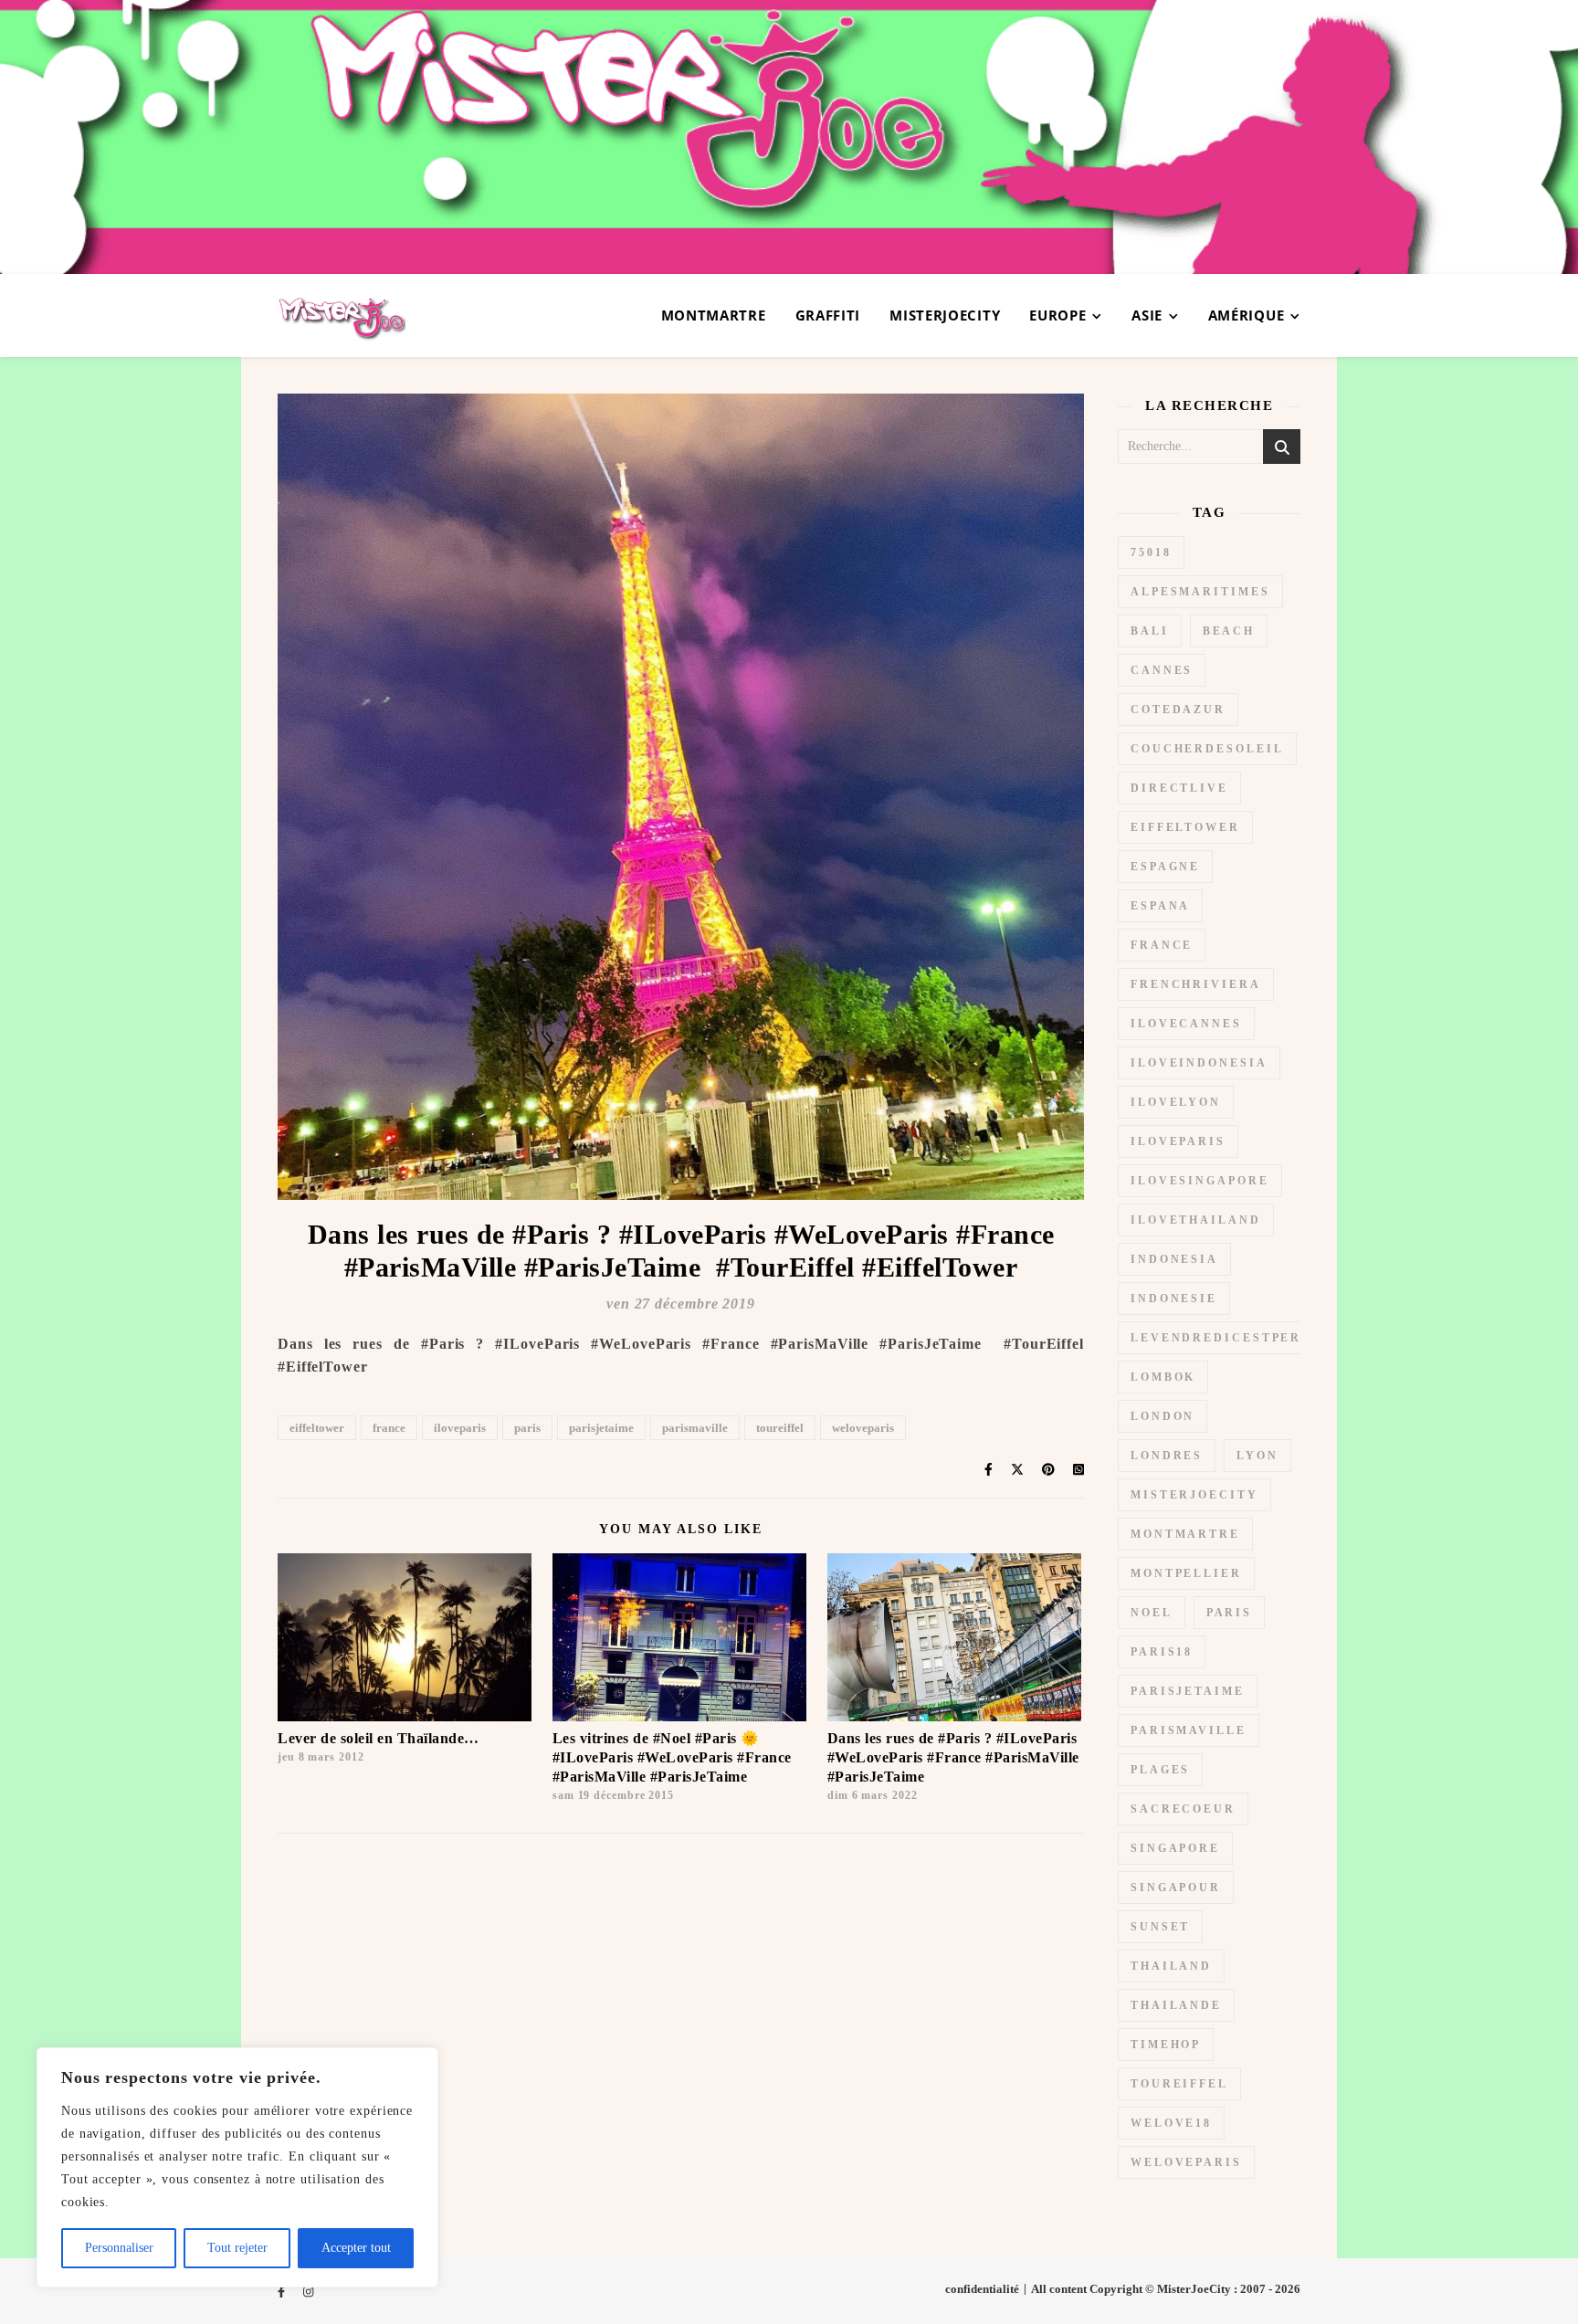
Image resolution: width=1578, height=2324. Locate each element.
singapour (1176, 1888)
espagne (1165, 867)
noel (1152, 1613)
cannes (1162, 670)
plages (1160, 1770)
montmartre (1185, 1534)
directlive (1179, 788)
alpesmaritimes (1200, 592)
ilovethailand (1196, 1220)
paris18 (1162, 1652)
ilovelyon (1176, 1102)
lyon (1257, 1456)
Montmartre (714, 315)
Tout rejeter (237, 2248)
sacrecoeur (1183, 1809)
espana (1160, 906)
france (389, 1428)
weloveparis (863, 1428)
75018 (1151, 552)
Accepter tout (356, 2248)
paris (527, 1428)
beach (1229, 631)
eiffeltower (317, 1428)
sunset (1160, 1927)
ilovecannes (1186, 1024)
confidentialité (982, 2289)
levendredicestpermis (1231, 1338)
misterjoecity (1194, 1495)
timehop (1166, 2045)
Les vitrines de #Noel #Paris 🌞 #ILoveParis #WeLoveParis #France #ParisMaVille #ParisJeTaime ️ (672, 1757)
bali (1150, 631)
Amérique (1247, 315)
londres (1167, 1456)
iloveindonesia (1199, 1063)
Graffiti (828, 315)
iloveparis (460, 1428)
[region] (237, 2167)
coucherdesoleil (1207, 749)
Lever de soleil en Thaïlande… (379, 1738)
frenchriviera (1196, 984)
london (1162, 1416)
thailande (1176, 2005)
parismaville (695, 1428)
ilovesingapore (1200, 1181)
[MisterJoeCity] (789, 137)
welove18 (1171, 2123)
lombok (1163, 1377)
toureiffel (780, 1428)
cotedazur (1178, 710)
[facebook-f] (283, 2292)
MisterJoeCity (945, 315)
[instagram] (308, 2292)
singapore (1175, 1848)
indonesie (1174, 1299)
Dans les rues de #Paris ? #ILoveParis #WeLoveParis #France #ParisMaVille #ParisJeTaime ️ (953, 1757)
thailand (1171, 1966)
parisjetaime (601, 1428)
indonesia (1174, 1259)
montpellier (1186, 1573)
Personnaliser (119, 2248)
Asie (1147, 315)
